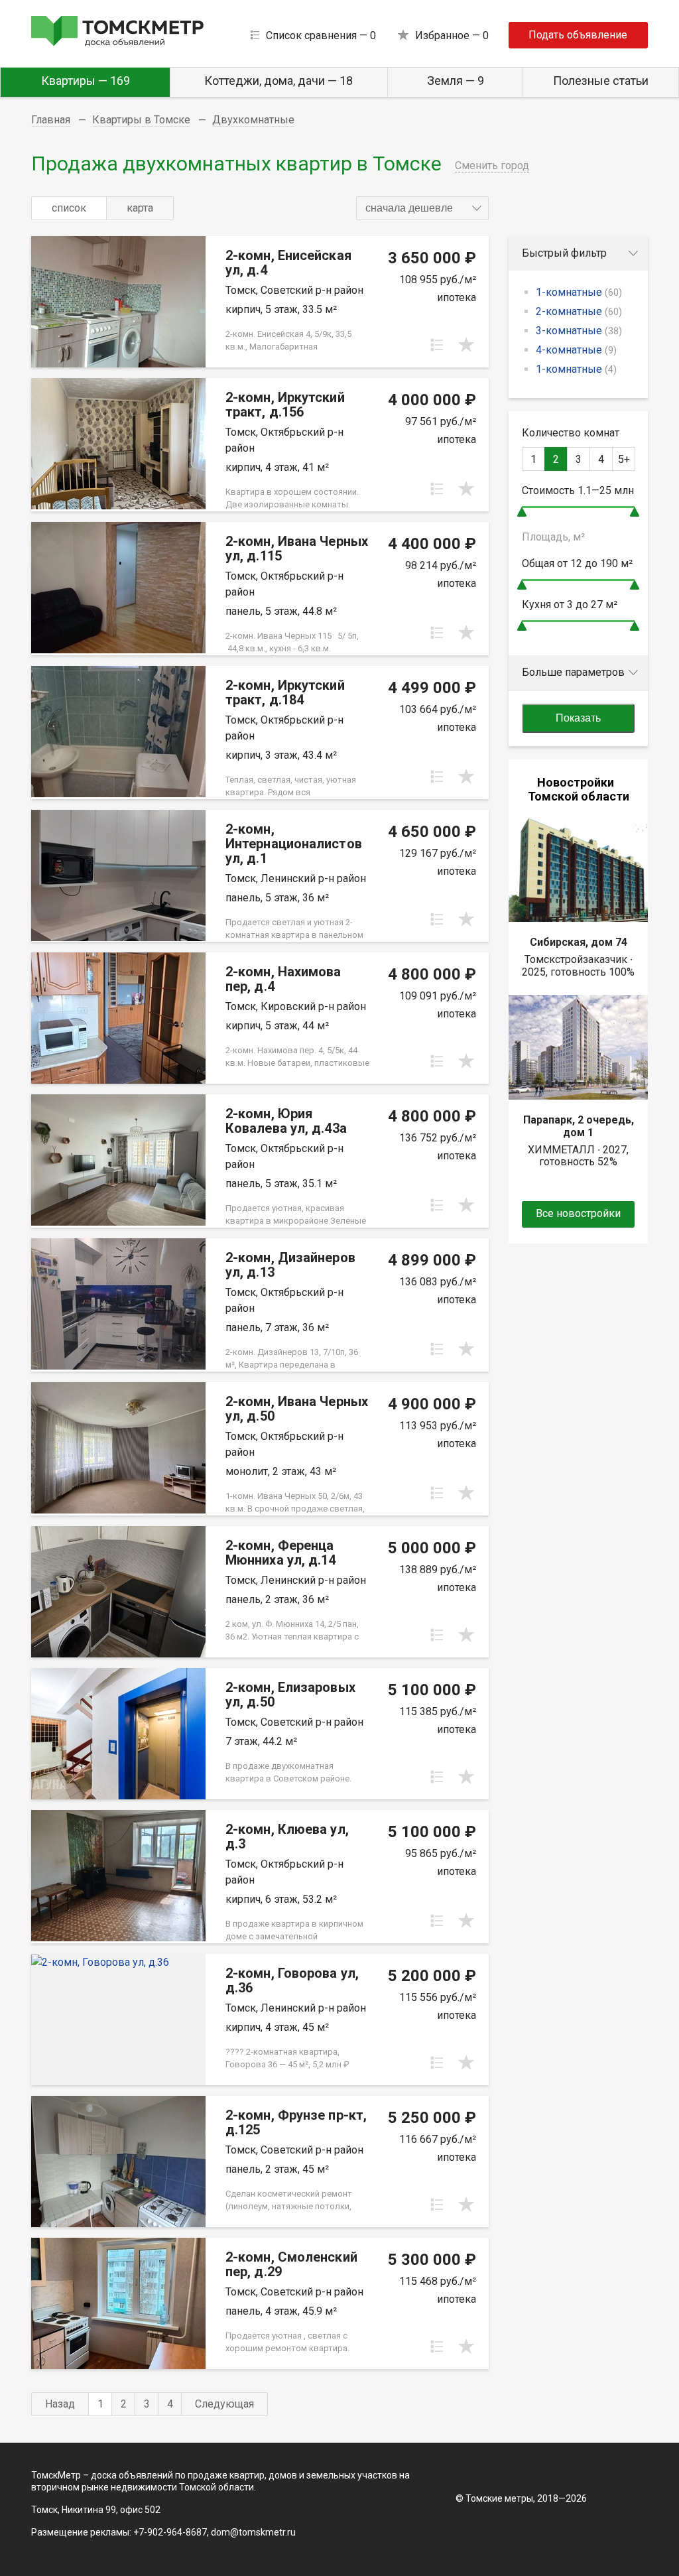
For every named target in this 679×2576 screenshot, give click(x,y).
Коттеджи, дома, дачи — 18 (278, 81)
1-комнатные (579, 292)
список (69, 208)
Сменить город (492, 165)
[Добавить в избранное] (466, 345)
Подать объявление (578, 35)
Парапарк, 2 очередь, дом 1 (579, 1126)
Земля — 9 (456, 81)
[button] (422, 208)
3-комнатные (579, 331)
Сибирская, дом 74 (579, 942)
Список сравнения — (321, 35)
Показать (578, 718)
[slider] (522, 512)
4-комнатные (576, 350)
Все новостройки (578, 1213)
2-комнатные (579, 311)
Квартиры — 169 (86, 81)
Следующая (224, 2404)
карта (140, 208)
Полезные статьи (601, 81)
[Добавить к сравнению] (437, 345)
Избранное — (452, 35)
